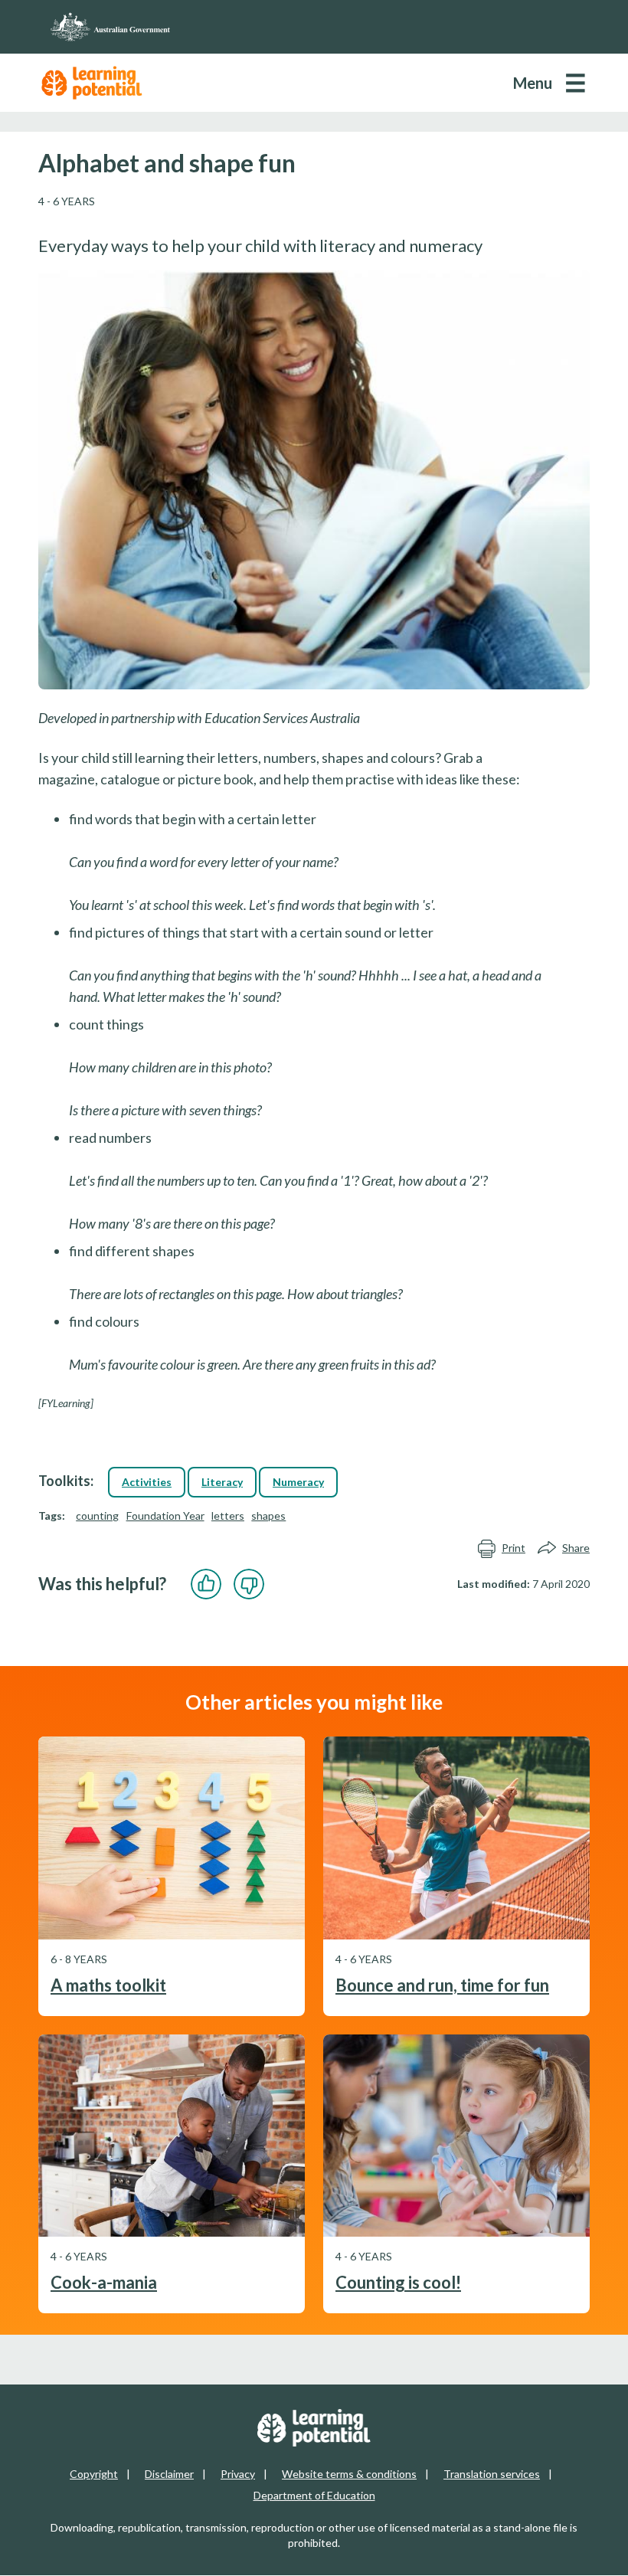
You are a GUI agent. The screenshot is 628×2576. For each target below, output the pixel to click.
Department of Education (314, 2495)
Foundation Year (165, 1515)
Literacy (222, 1482)
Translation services (492, 2474)
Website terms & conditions (349, 2474)
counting (97, 1515)
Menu (533, 83)
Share (576, 1548)
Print (514, 1548)
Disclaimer (169, 2474)
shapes (268, 1515)
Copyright (94, 2474)
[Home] (314, 27)
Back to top (576, 2552)
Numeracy (298, 1482)
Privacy (238, 2474)
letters (228, 1515)
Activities (147, 1482)
